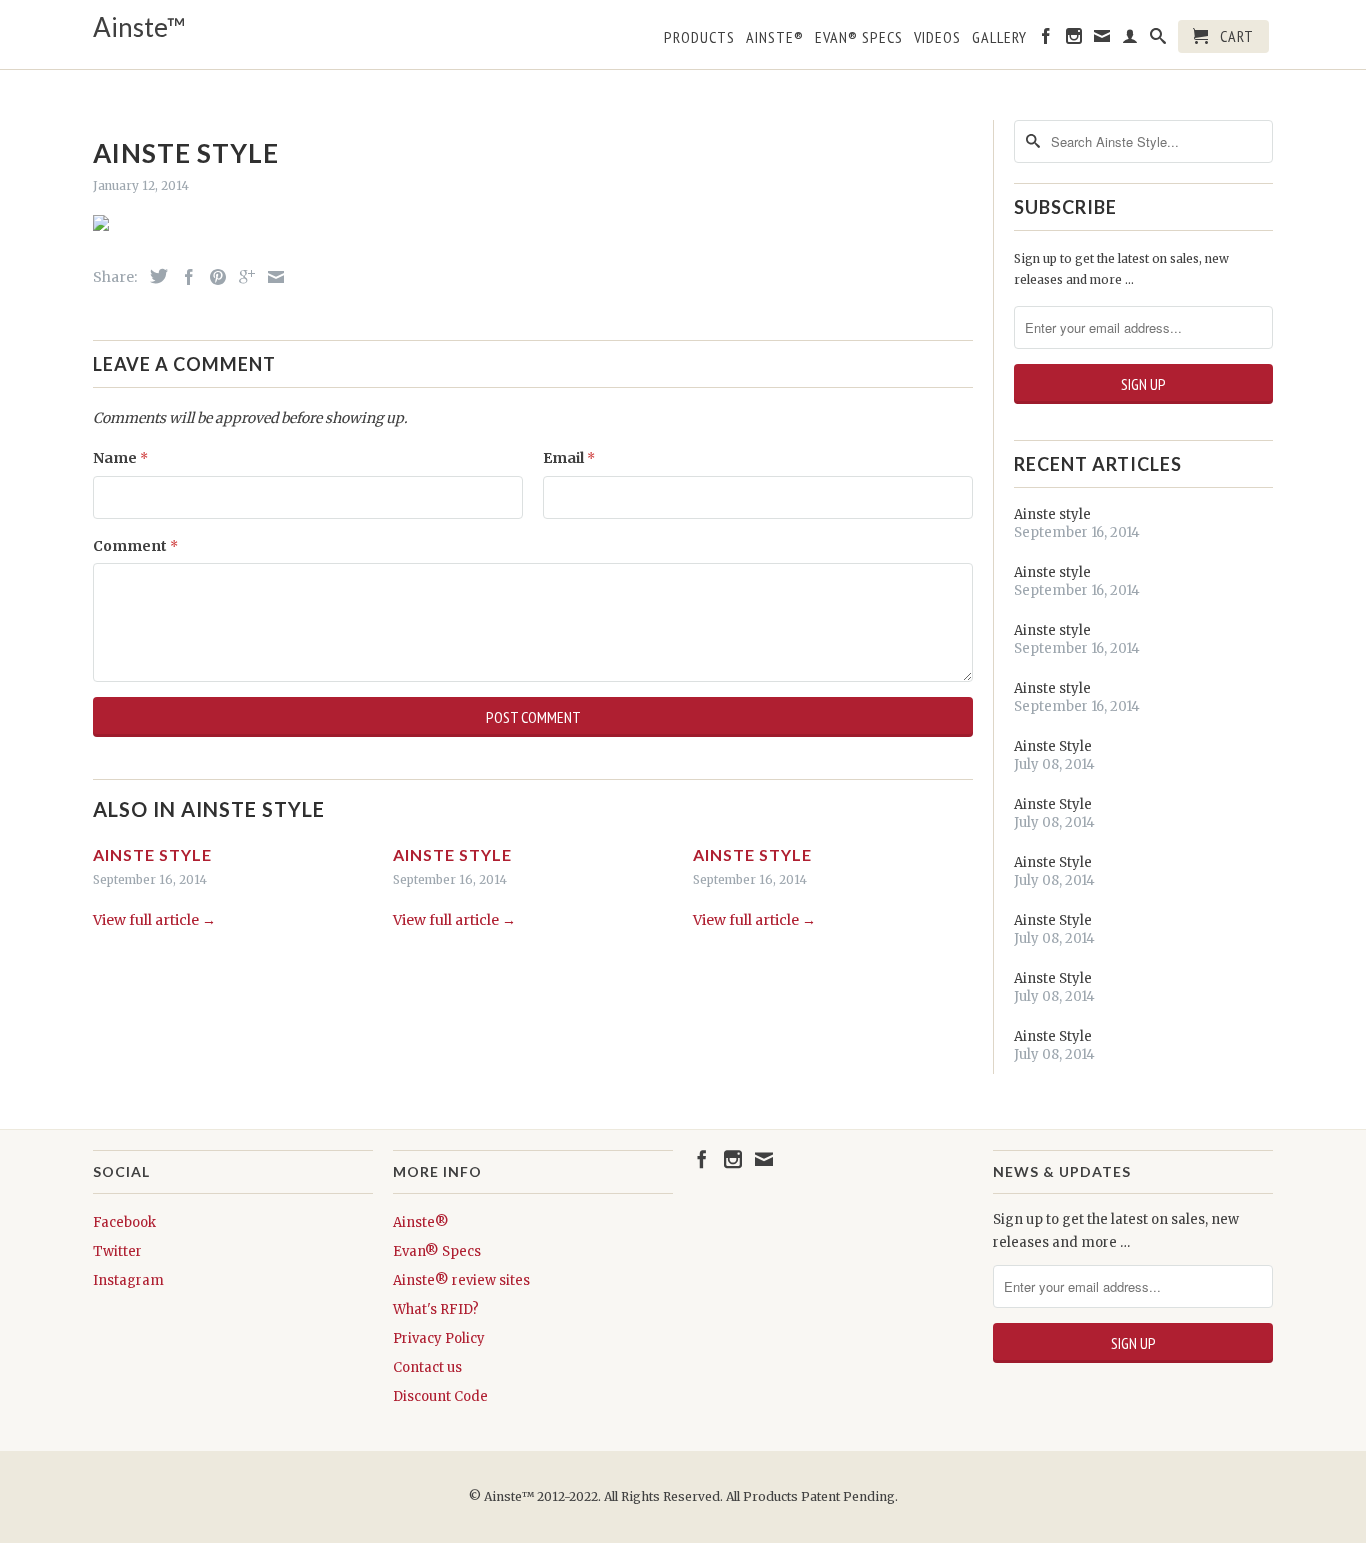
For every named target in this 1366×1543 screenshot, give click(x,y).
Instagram (128, 1280)
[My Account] (1130, 40)
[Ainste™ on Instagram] (1074, 40)
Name (120, 458)
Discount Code (440, 1396)
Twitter (117, 1251)
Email (569, 458)
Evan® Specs (437, 1251)
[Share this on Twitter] (154, 276)
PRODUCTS (699, 37)
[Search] (1158, 40)
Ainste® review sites (461, 1280)
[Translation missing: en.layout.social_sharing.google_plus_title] (242, 277)
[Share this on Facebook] (184, 277)
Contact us (427, 1367)
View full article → (154, 920)
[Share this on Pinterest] (213, 277)
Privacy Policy (439, 1338)
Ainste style (152, 854)
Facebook (124, 1222)
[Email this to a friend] (271, 277)
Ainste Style (1053, 746)
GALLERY (999, 37)
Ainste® (775, 37)
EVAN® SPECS (859, 37)
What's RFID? (436, 1309)
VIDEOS (937, 37)
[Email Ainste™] (1102, 40)
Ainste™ (139, 27)
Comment (135, 546)
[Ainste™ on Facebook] (1046, 40)
